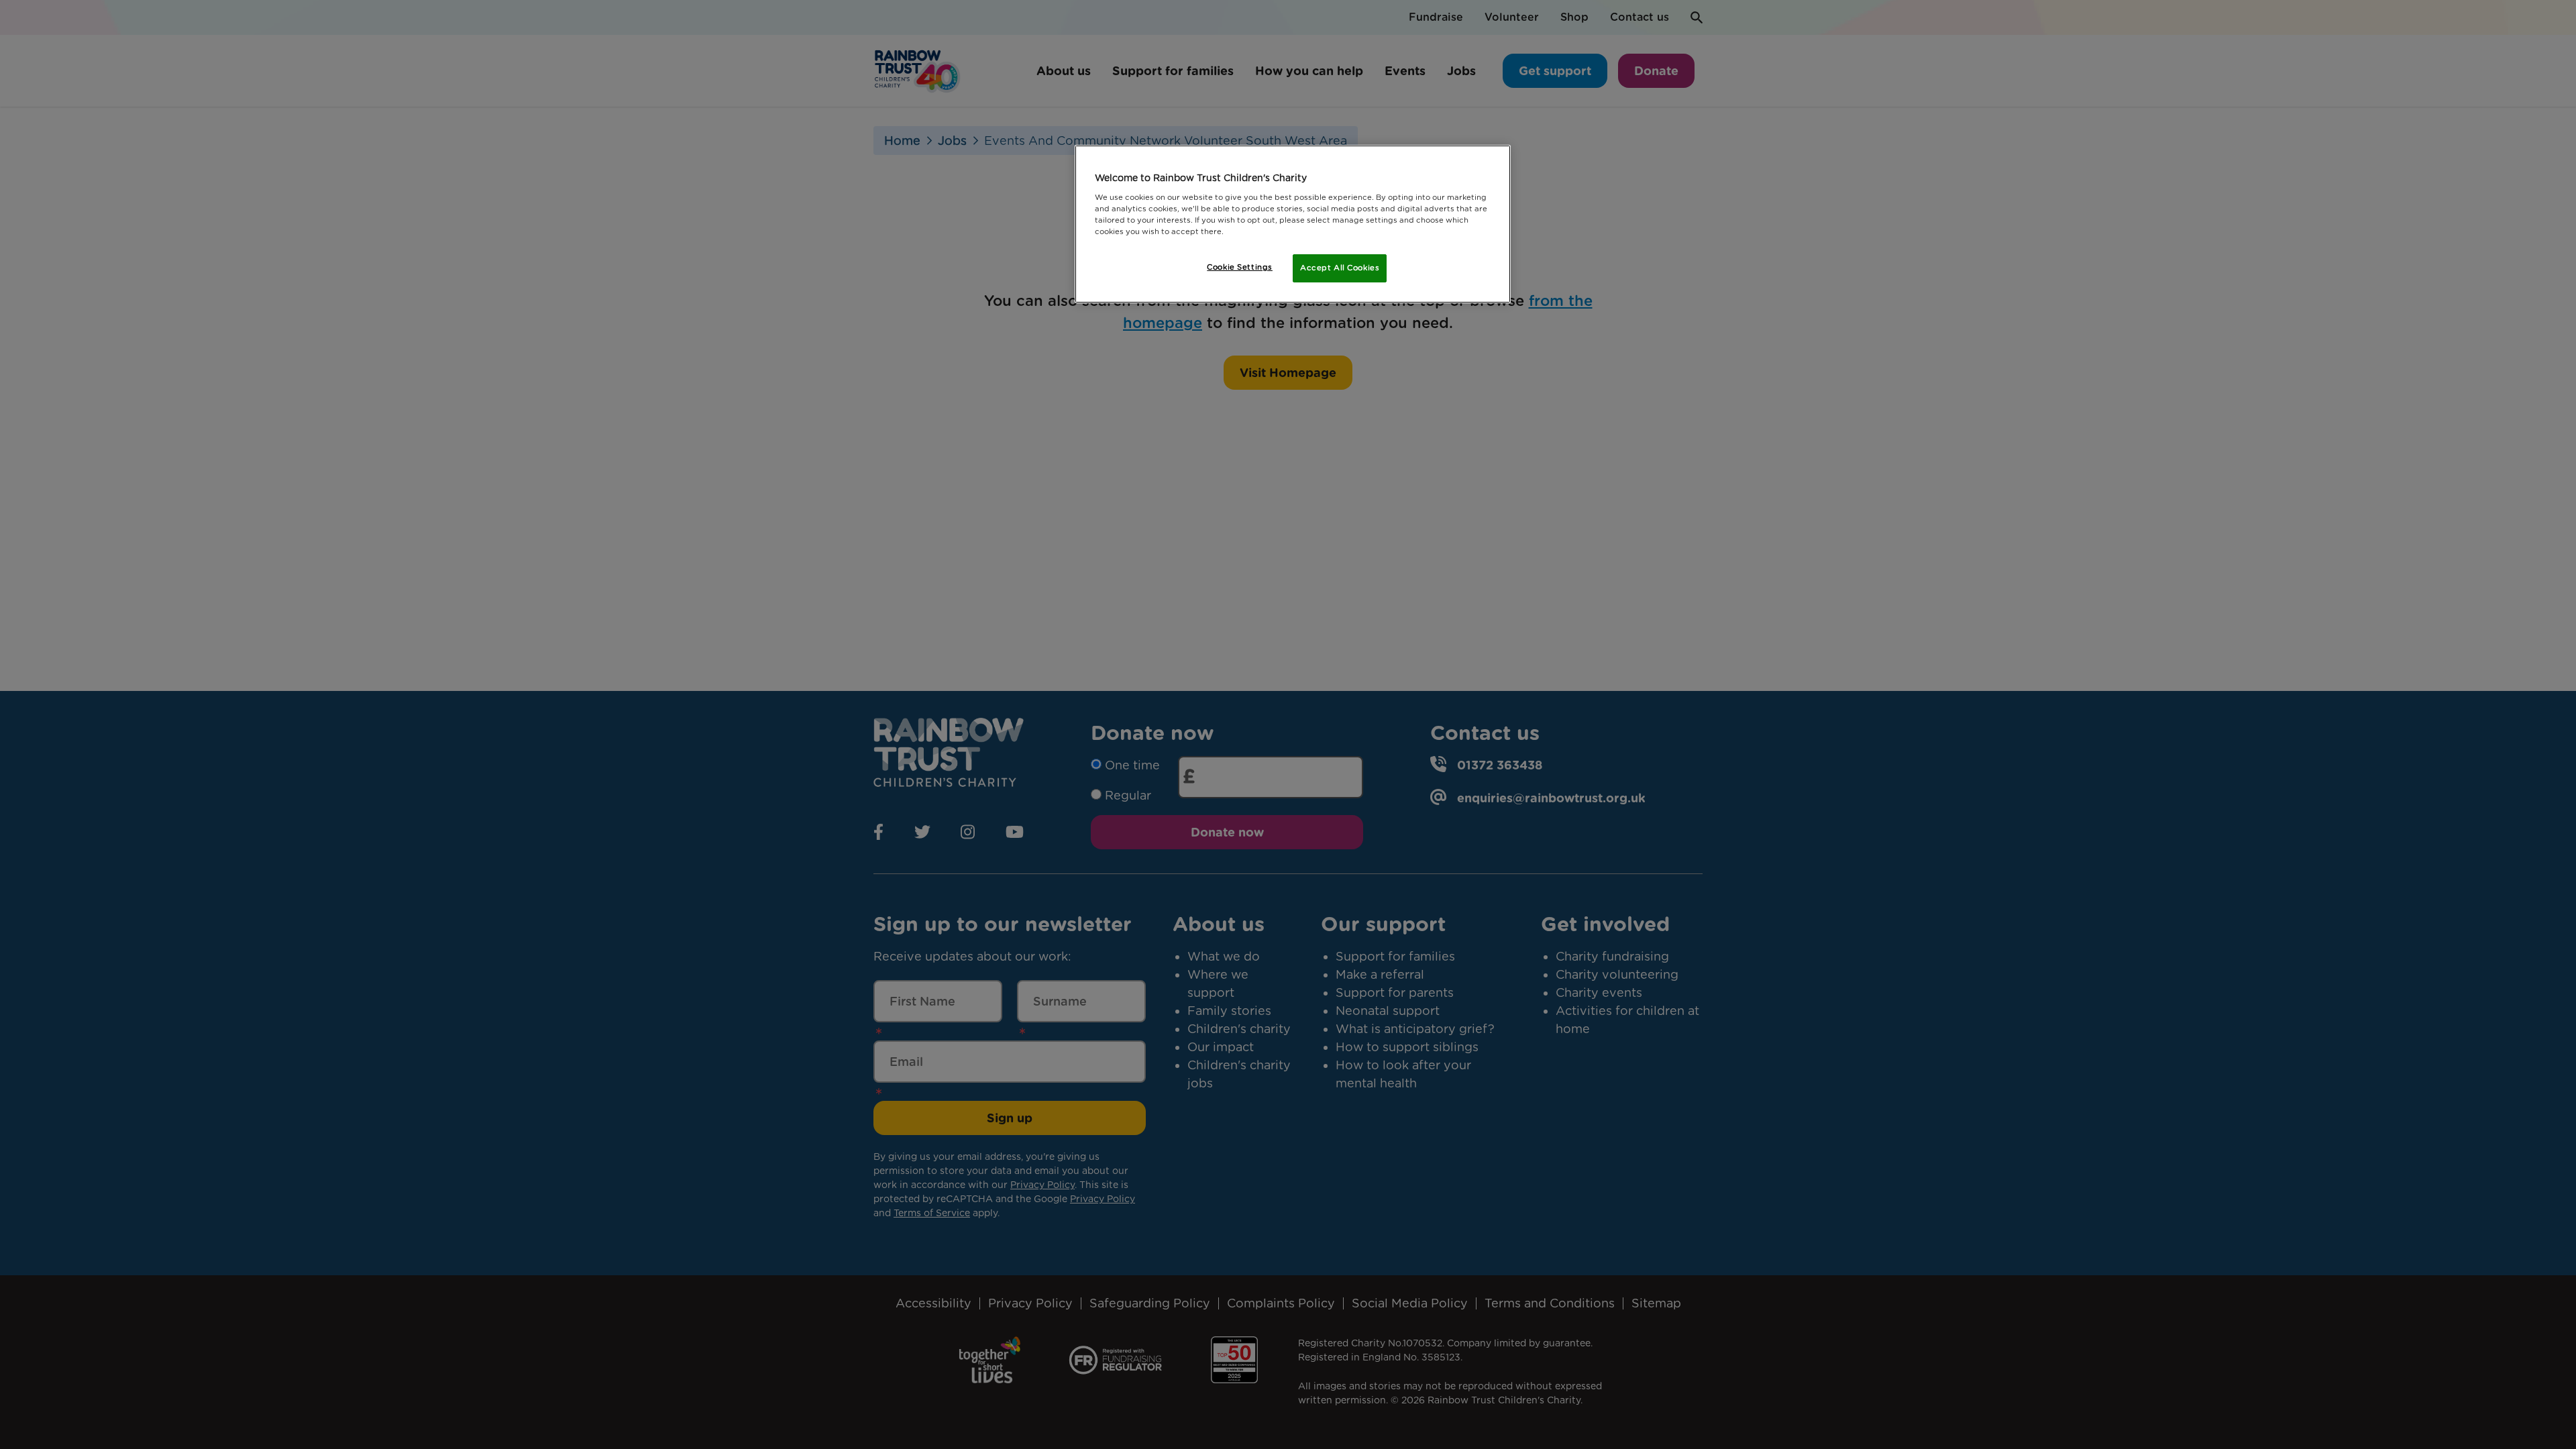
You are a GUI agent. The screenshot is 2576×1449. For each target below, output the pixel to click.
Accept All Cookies (1340, 268)
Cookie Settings (1240, 267)
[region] (1293, 224)
